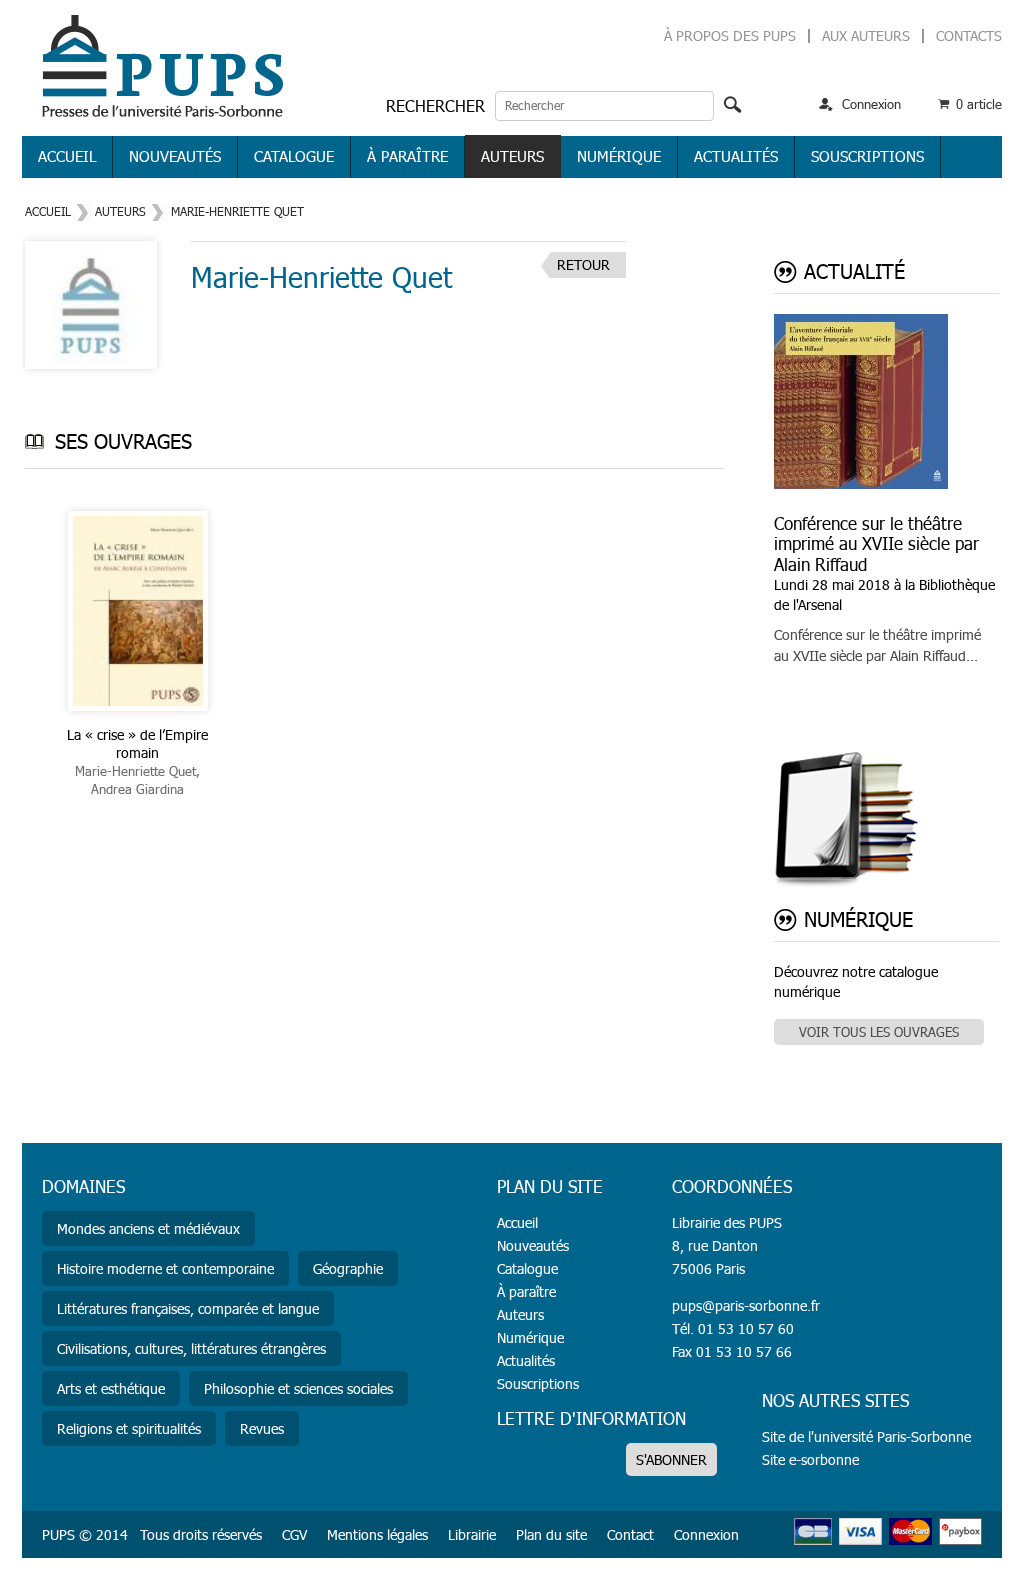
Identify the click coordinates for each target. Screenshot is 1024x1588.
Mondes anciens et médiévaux (148, 1228)
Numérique (619, 156)
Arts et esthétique (111, 1388)
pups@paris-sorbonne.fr (746, 1305)
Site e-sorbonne (810, 1459)
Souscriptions (867, 156)
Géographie (348, 1268)
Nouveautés (175, 156)
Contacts (969, 35)
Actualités (736, 156)
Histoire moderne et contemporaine (165, 1268)
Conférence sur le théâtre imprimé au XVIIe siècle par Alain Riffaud (876, 543)
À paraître (407, 156)
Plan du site (551, 1534)
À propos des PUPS (730, 35)
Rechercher (435, 105)
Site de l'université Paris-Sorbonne (866, 1436)
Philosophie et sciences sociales (298, 1388)
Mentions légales (377, 1534)
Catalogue (294, 156)
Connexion (871, 104)
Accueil (67, 156)
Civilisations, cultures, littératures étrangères (191, 1348)
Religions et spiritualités (129, 1428)
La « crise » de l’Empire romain (137, 743)
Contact (630, 1534)
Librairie (472, 1534)
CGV (294, 1534)
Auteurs (512, 156)
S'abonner (671, 1459)
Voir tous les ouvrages (879, 1032)
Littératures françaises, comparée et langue (188, 1308)
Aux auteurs (866, 35)
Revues (262, 1428)
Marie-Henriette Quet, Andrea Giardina (137, 780)
